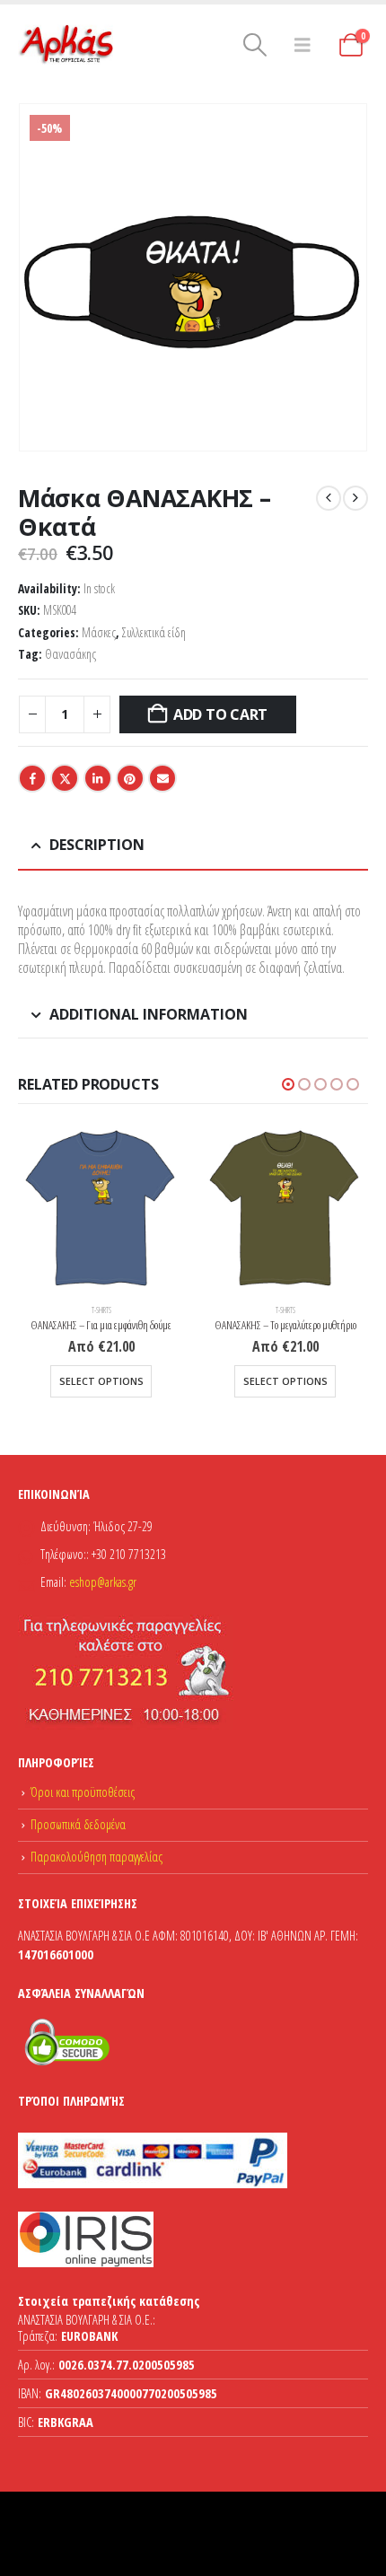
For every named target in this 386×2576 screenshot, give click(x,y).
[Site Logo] (67, 45)
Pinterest (130, 778)
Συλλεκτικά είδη (154, 632)
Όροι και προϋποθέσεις (83, 1792)
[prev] (329, 498)
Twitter (65, 778)
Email (162, 778)
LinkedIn (98, 778)
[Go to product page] (101, 1209)
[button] (255, 45)
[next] (355, 498)
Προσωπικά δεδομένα (78, 1824)
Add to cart (220, 714)
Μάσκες (99, 632)
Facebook (32, 778)
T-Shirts (101, 1310)
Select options (101, 1381)
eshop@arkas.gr (103, 1582)
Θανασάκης (70, 654)
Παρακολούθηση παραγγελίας (96, 1857)
